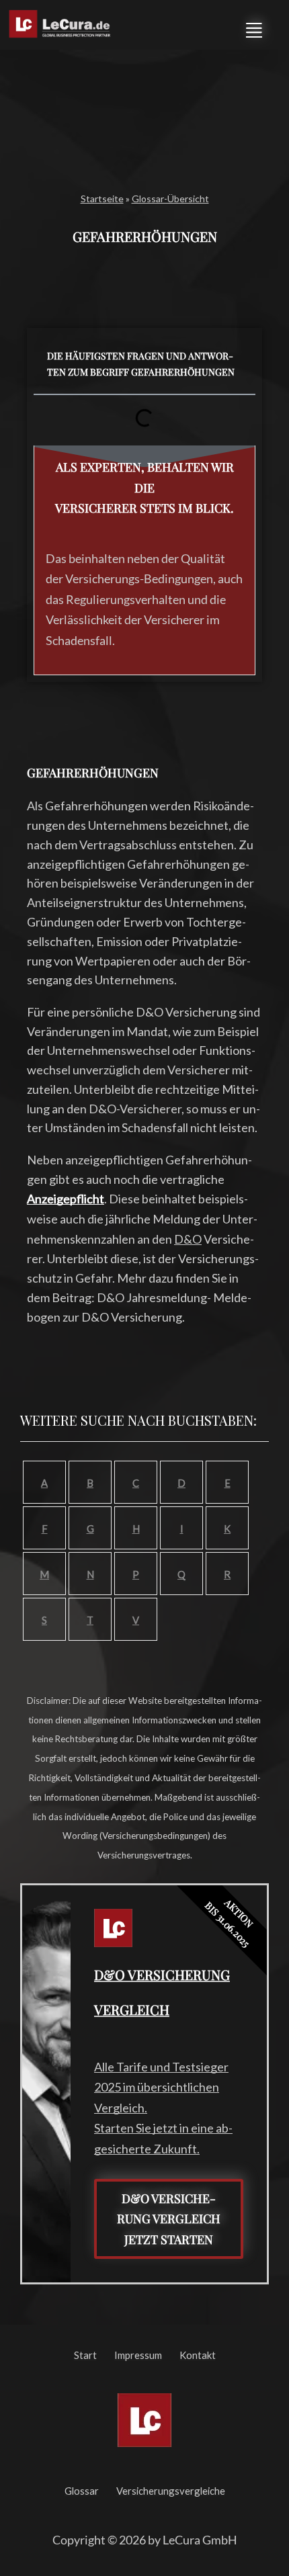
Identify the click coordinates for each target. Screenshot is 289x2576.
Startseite (102, 199)
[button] (254, 28)
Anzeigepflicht (66, 1199)
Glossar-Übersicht (170, 199)
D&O (188, 1239)
